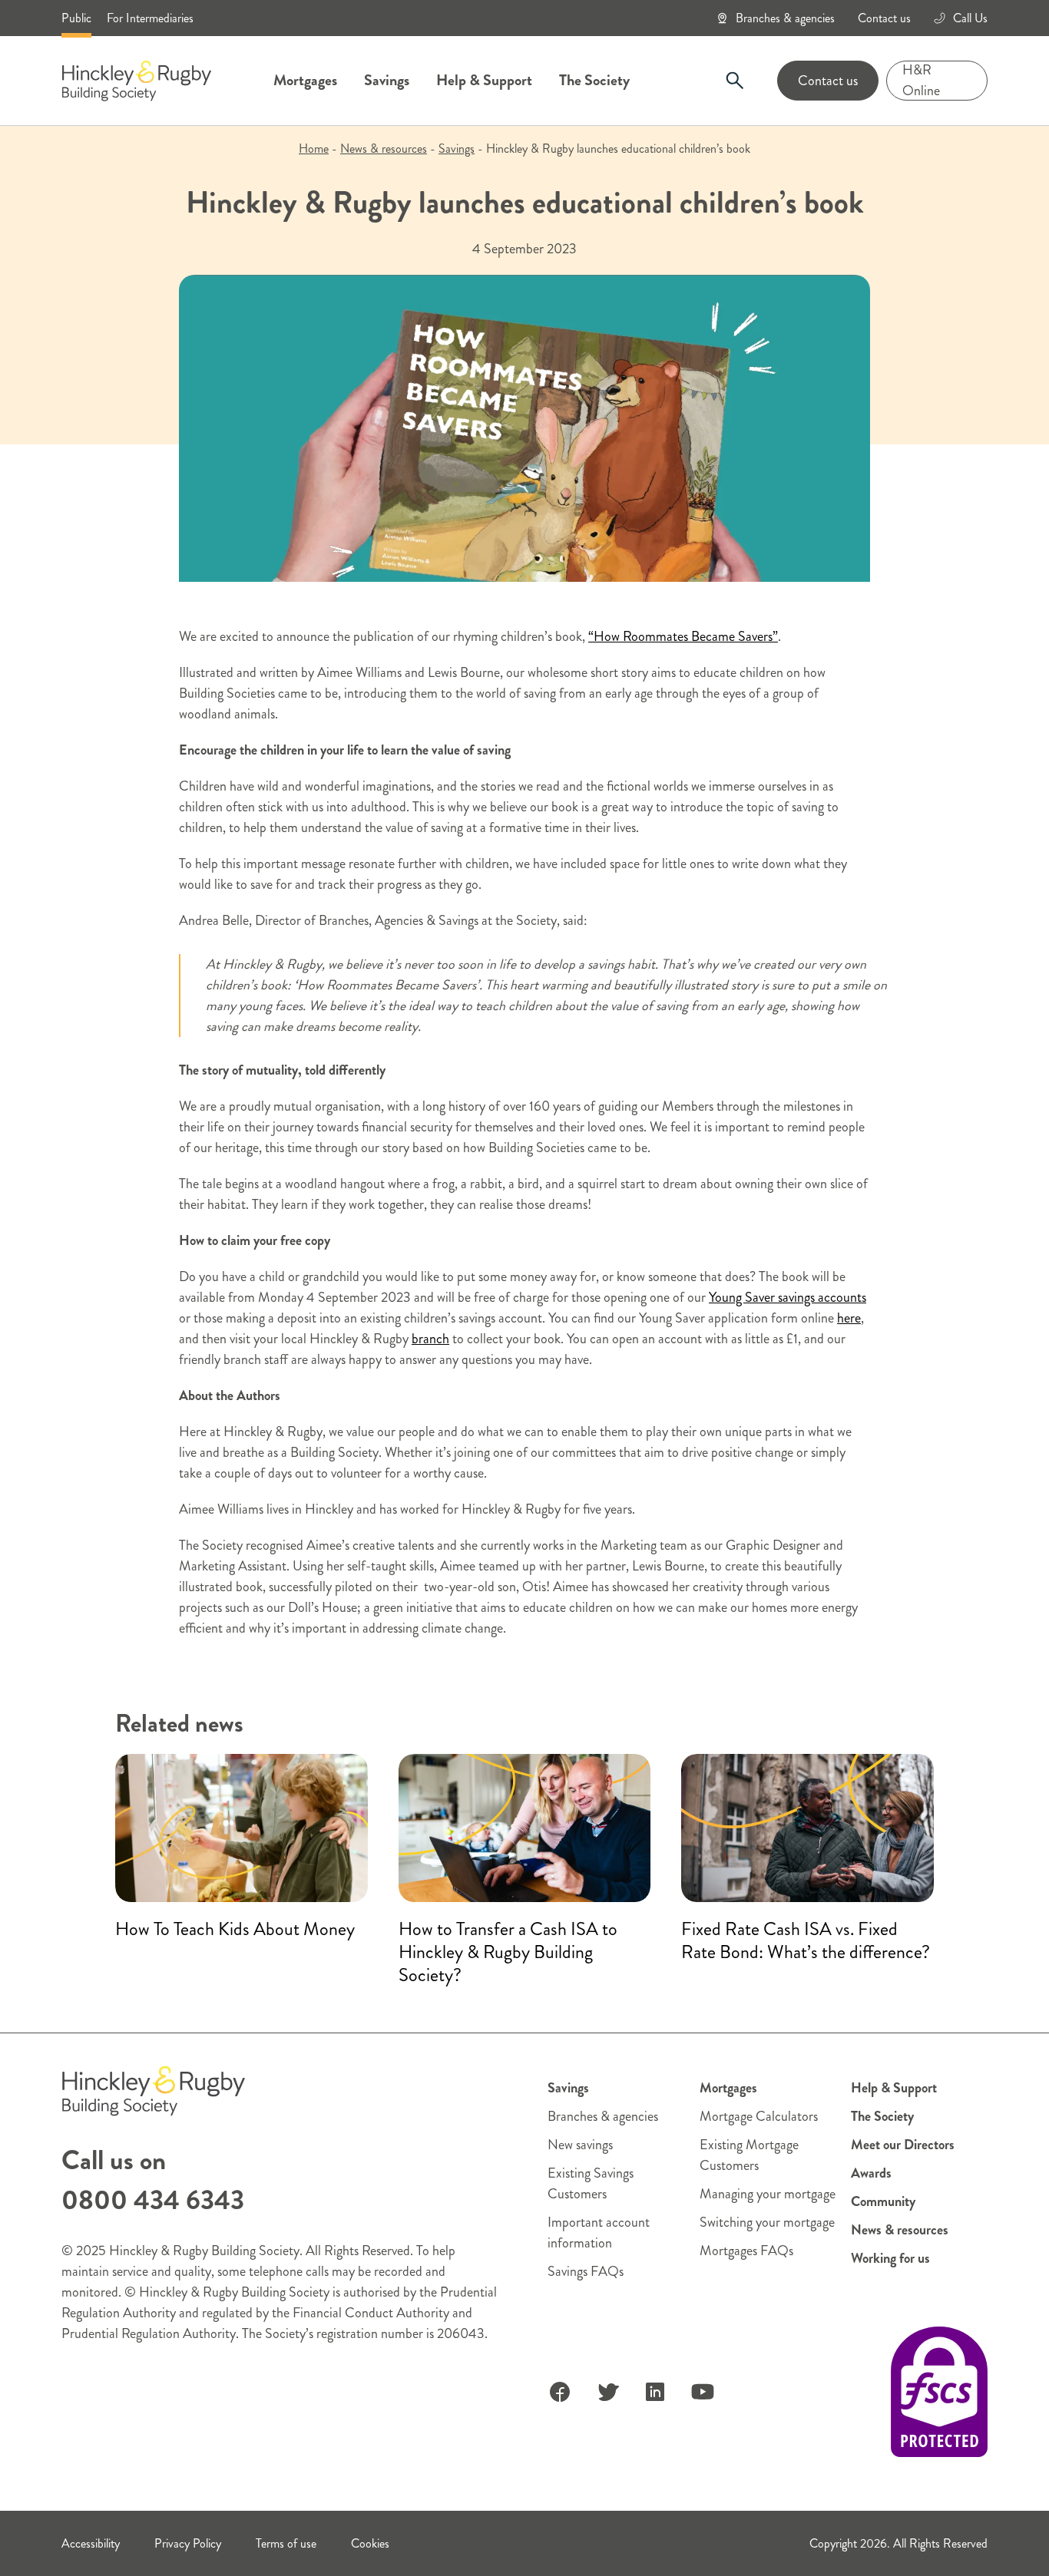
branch (430, 1339)
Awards (871, 2173)
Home (314, 149)
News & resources (384, 149)
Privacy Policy (188, 2543)
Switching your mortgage (767, 2222)
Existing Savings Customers (591, 2183)
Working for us (890, 2258)
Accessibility (91, 2543)
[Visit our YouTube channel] (703, 2392)
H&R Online (921, 81)
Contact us (884, 18)
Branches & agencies (785, 18)
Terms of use (286, 2543)
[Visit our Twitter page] (607, 2392)
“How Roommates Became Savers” (683, 636)
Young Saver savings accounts (788, 1297)
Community (883, 2201)
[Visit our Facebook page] (560, 2392)
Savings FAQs (586, 2271)
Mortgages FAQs (746, 2251)
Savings (387, 80)
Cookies (370, 2543)
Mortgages (305, 80)
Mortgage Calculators (759, 2116)
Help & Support (484, 80)
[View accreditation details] (939, 2392)
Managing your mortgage (768, 2194)
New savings (580, 2145)
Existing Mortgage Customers (749, 2155)
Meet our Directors (903, 2145)
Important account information (599, 2233)
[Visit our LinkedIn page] (655, 2392)
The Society (594, 80)
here (849, 1318)
